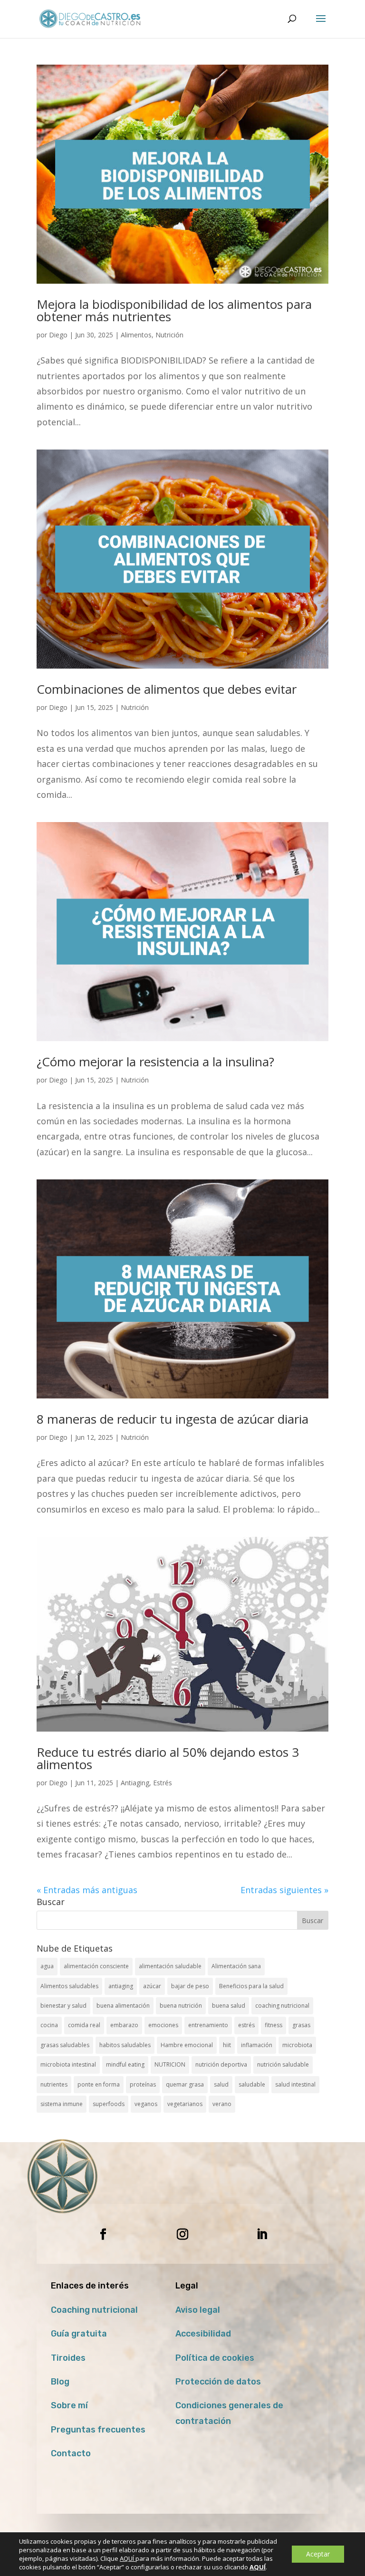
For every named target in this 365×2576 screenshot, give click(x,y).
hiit (227, 2045)
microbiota (297, 2045)
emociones (163, 2025)
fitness (274, 2025)
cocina (49, 2025)
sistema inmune (62, 2104)
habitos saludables (125, 2045)
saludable (252, 2084)
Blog (60, 2382)
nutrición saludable (283, 2064)
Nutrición (169, 335)
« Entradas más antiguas (87, 1890)
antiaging (121, 1986)
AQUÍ (128, 2558)
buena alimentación (123, 2006)
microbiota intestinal (68, 2064)
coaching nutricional (282, 2006)
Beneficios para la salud (251, 1986)
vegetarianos (185, 2104)
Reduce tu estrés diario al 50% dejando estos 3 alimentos (168, 1758)
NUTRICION (170, 2064)
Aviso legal (198, 2310)
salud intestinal (295, 2084)
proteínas (143, 2084)
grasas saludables (65, 2045)
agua (47, 1966)
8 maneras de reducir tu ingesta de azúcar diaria (173, 1419)
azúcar (152, 1986)
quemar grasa (185, 2084)
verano (222, 2104)
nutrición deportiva (221, 2064)
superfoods (109, 2104)
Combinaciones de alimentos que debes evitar (167, 689)
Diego (58, 335)
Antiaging (135, 1783)
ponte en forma (99, 2084)
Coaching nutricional (94, 2310)
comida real (84, 2025)
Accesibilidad (203, 2334)
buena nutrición (181, 2006)
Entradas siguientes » (284, 1890)
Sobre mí (69, 2405)
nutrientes (54, 2084)
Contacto (71, 2453)
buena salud (229, 2006)
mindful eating (125, 2064)
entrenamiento (208, 2025)
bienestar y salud (63, 2006)
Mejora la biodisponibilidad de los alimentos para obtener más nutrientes (174, 310)
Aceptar (318, 2554)
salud (221, 2084)
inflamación (257, 2045)
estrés (246, 2025)
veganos (146, 2104)
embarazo (124, 2025)
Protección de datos (218, 2382)
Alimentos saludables (69, 1986)
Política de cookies (215, 2358)
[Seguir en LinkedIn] (262, 2234)
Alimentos (136, 335)
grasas (301, 2025)
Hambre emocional (187, 2045)
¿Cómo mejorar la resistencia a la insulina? (155, 1062)
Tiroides (68, 2358)
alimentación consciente (96, 1966)
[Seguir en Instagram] (182, 2234)
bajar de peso (190, 1986)
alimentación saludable (170, 1966)
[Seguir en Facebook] (103, 2234)
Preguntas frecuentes (98, 2430)
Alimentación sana (236, 1966)
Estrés (163, 1783)
